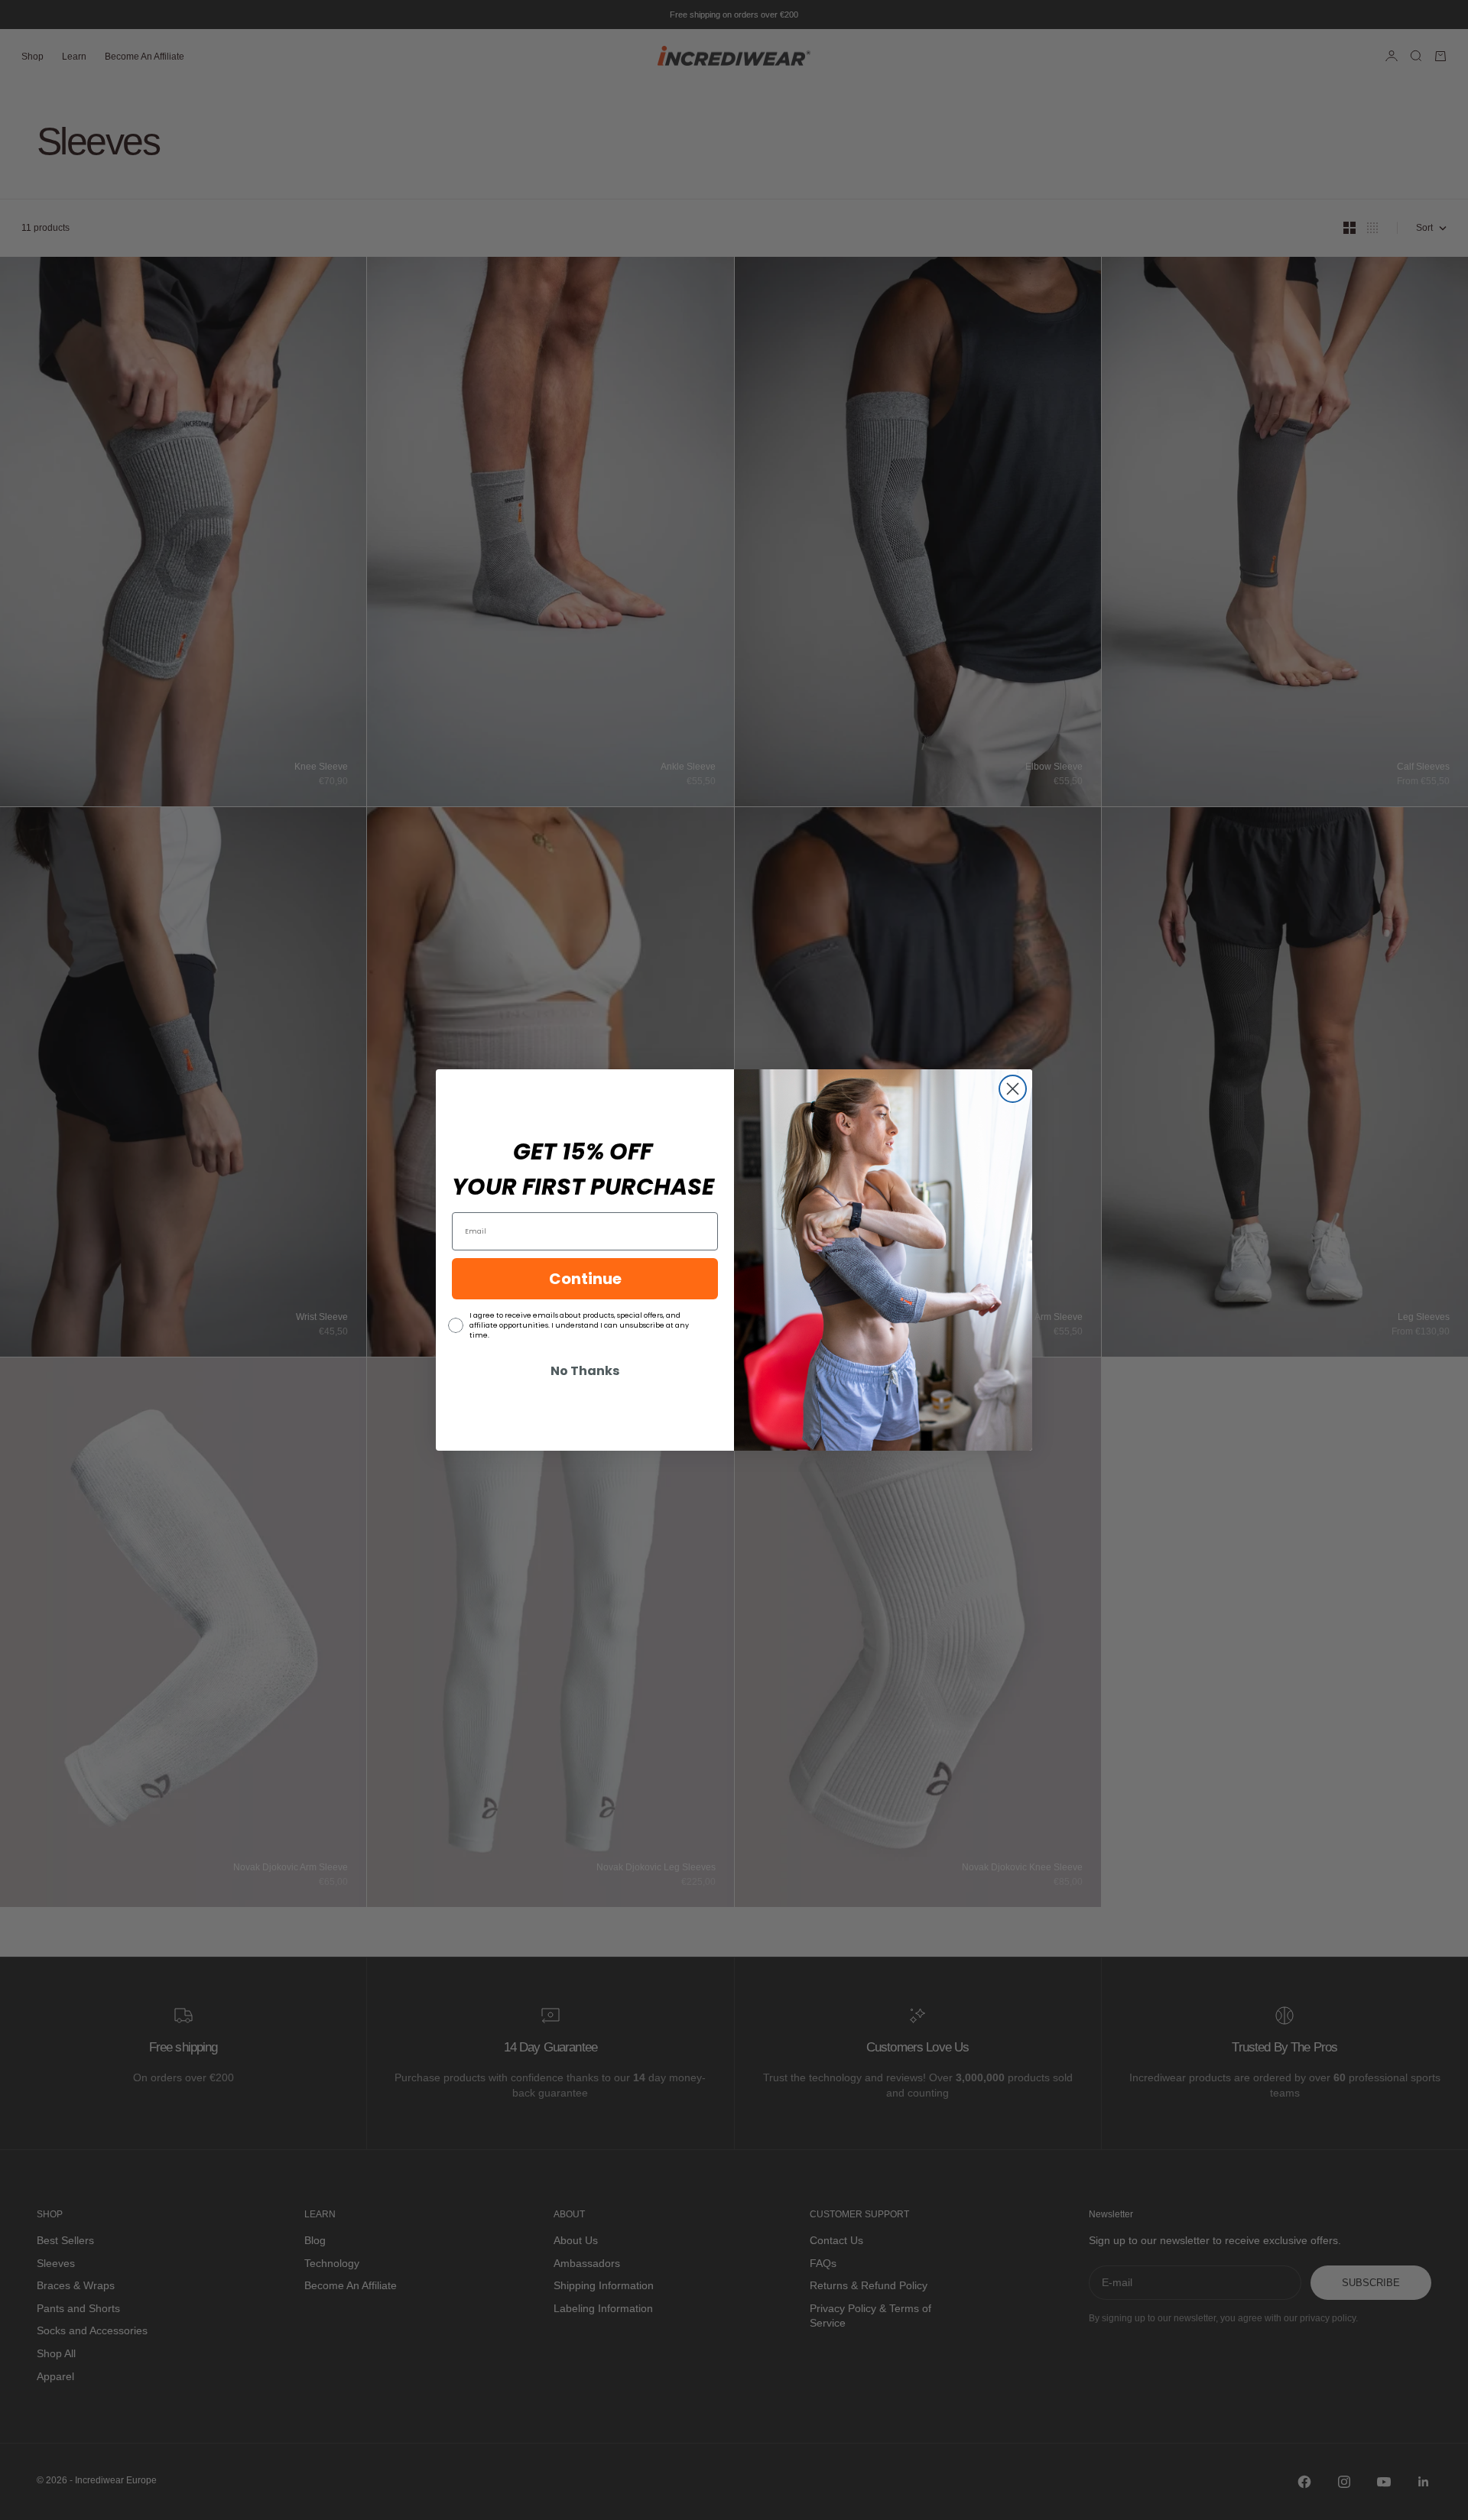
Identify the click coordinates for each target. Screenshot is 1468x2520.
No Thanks (585, 1371)
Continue (585, 1279)
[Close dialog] (1013, 1089)
